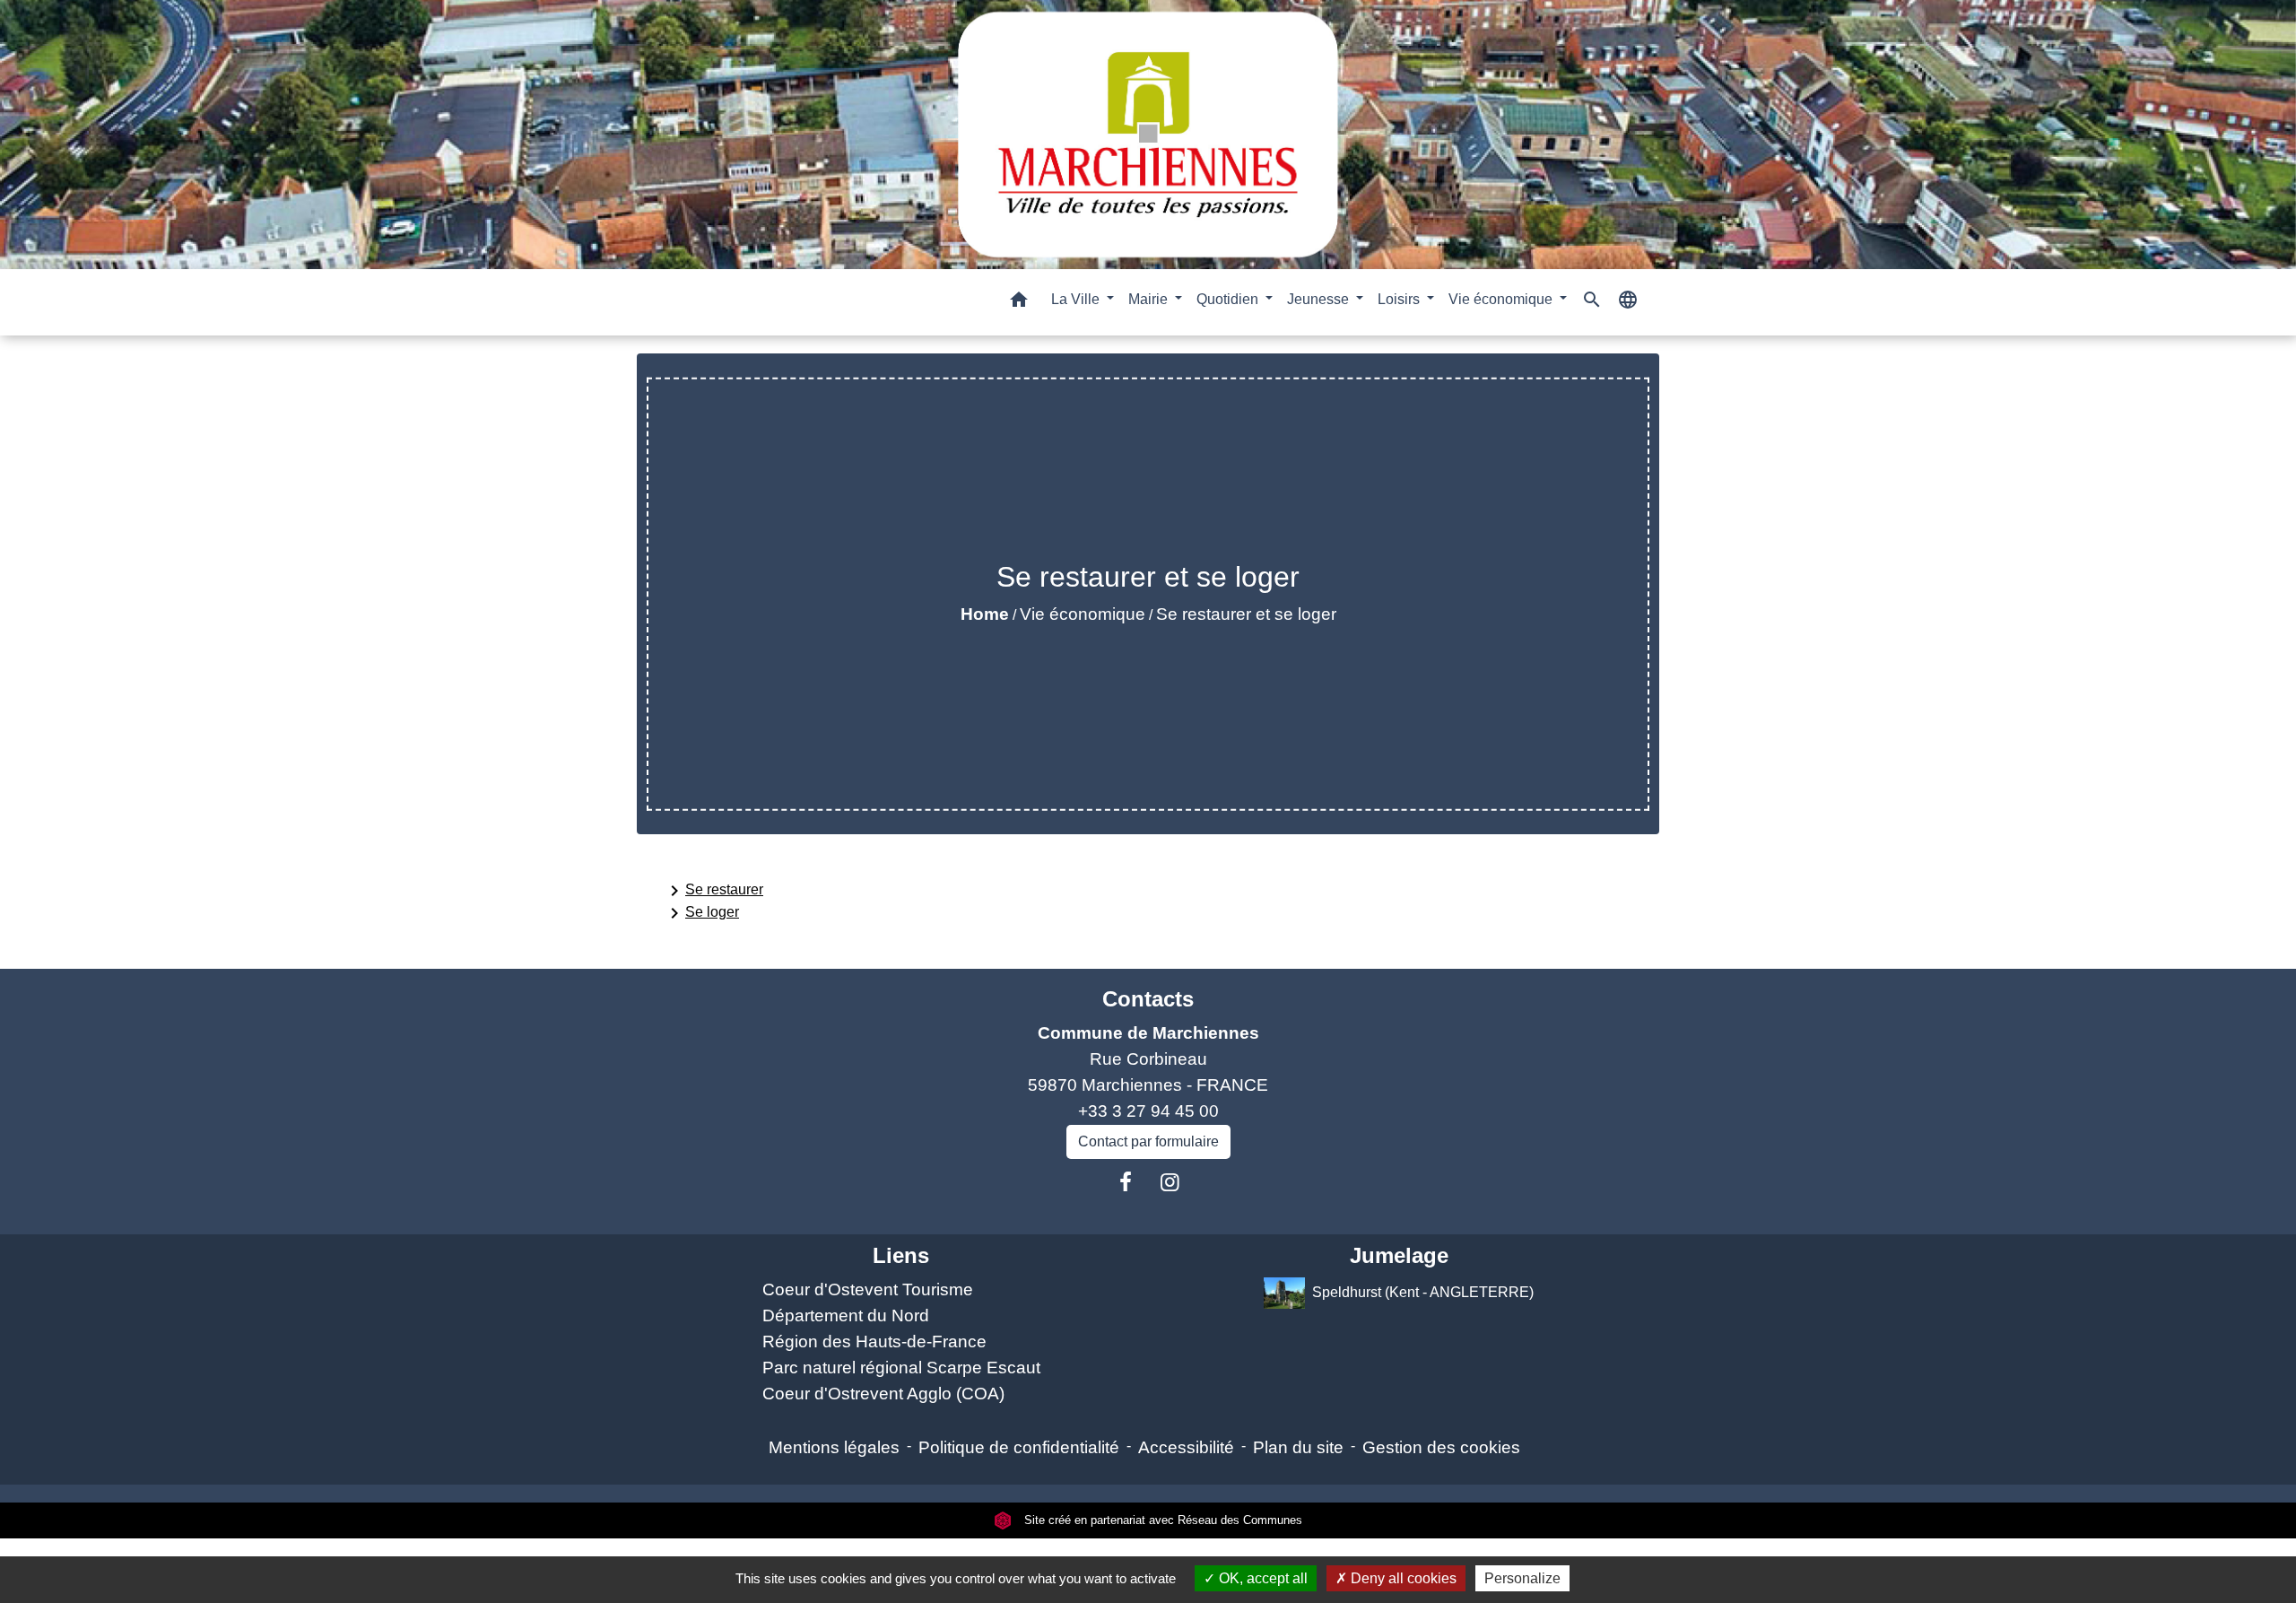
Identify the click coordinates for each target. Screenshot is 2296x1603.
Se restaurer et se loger (1246, 614)
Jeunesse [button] (1320, 299)
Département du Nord (846, 1316)
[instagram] (1170, 1182)
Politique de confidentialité (1019, 1447)
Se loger (701, 913)
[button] (1019, 303)
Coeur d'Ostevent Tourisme (868, 1289)
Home (985, 614)
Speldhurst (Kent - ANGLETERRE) (1423, 1292)
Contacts (1148, 999)
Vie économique (1083, 614)
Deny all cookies (1402, 1578)
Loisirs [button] (1400, 299)
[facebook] (1126, 1182)
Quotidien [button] (1229, 299)
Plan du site (1298, 1447)
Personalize (1522, 1578)
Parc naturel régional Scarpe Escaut (901, 1368)
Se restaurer (713, 891)
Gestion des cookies (1441, 1447)
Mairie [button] (1150, 299)
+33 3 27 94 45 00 (1148, 1111)
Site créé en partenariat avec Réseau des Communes (1161, 1520)
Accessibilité (1186, 1447)
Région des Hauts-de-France (874, 1342)
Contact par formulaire (1148, 1141)
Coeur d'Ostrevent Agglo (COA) (883, 1394)
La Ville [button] (1077, 299)
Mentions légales (834, 1447)
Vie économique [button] (1502, 299)
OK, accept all (1261, 1578)
